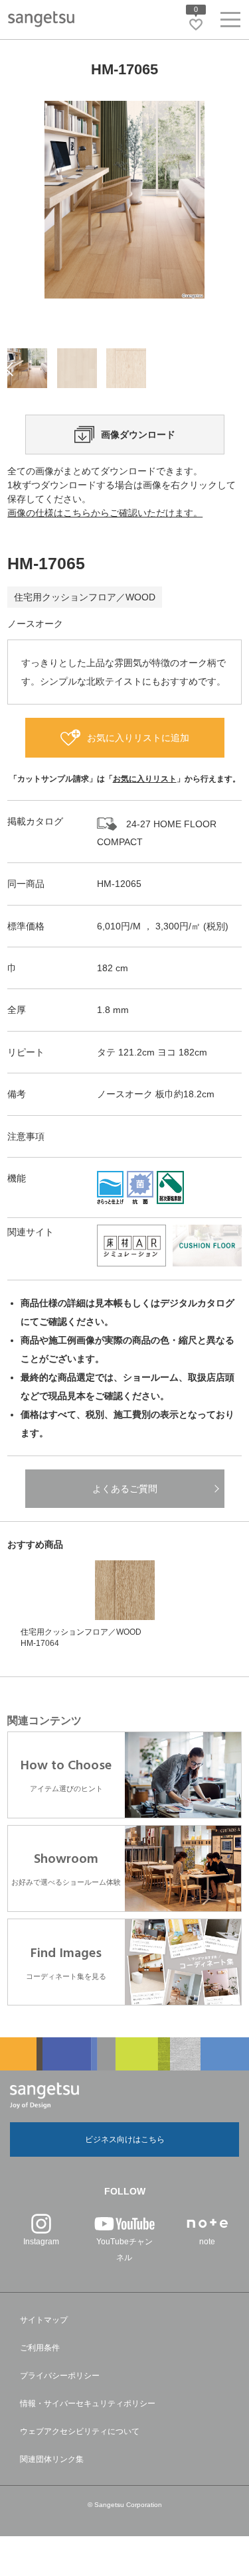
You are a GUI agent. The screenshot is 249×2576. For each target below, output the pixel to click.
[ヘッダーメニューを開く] (230, 22)
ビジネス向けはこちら (125, 2139)
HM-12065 (119, 884)
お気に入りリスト (145, 779)
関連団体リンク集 (52, 2459)
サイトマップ (44, 2320)
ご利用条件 (40, 2348)
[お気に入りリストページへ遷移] (196, 25)
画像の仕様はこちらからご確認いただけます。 (105, 513)
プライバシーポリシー (60, 2376)
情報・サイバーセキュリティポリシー (88, 2404)
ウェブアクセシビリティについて (80, 2431)
